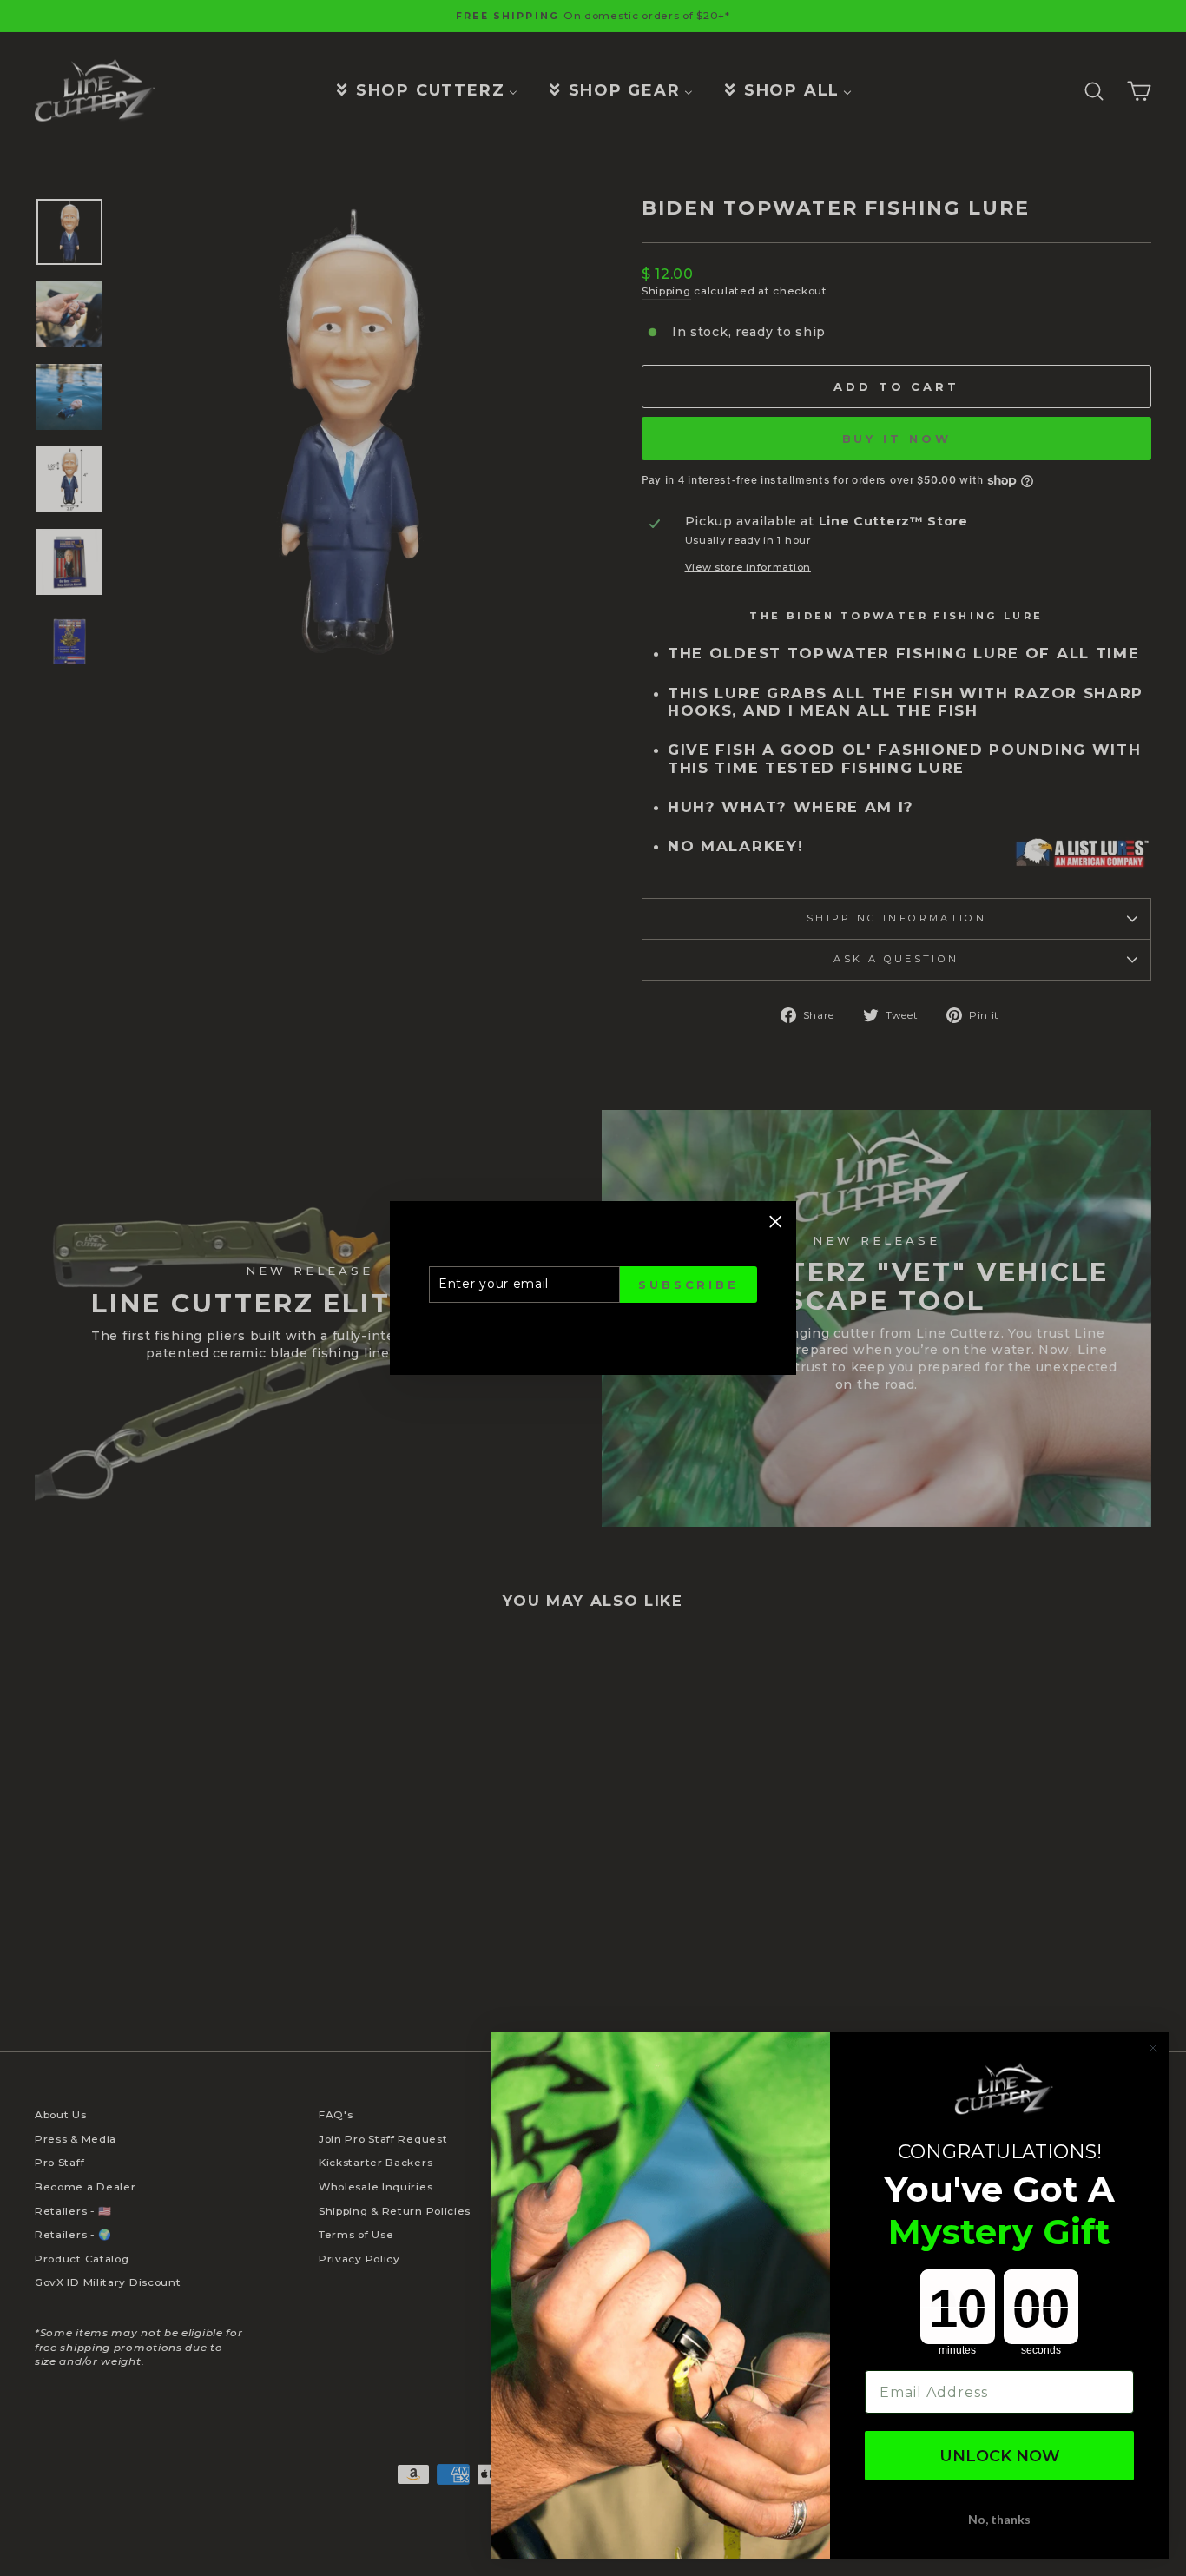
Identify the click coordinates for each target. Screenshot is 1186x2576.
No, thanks (999, 2519)
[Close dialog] (1153, 2048)
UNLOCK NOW (1000, 2456)
